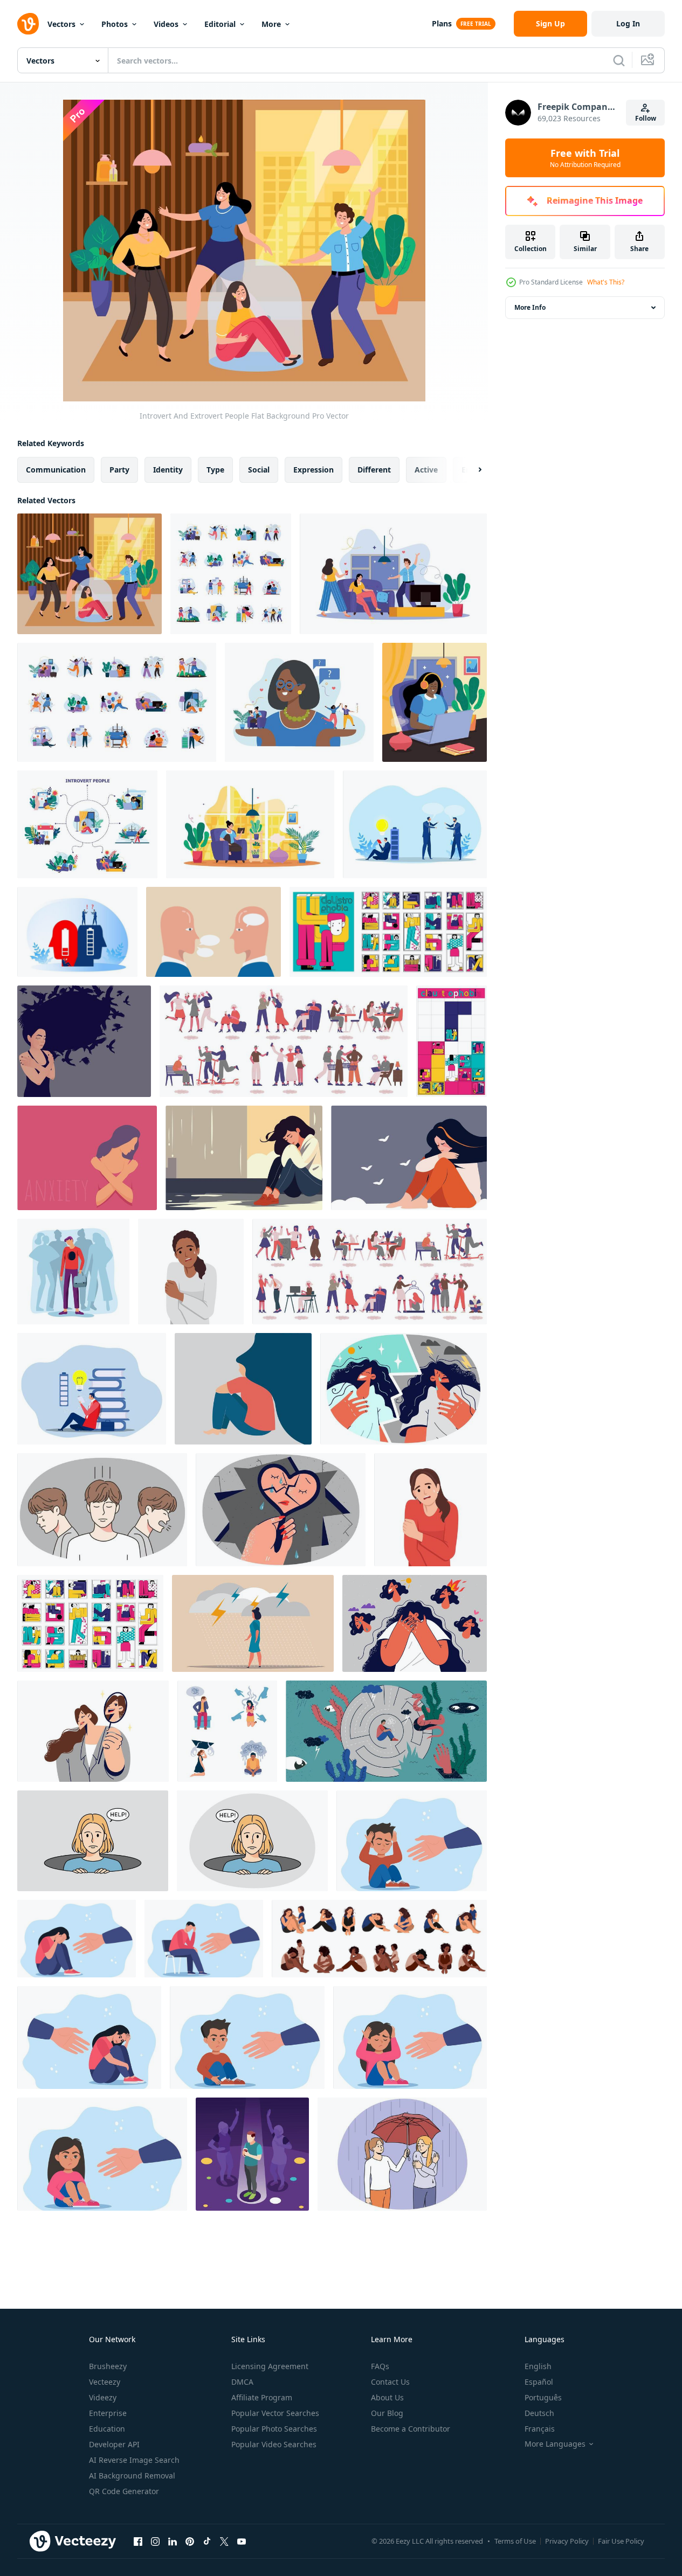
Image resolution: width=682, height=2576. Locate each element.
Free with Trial (585, 158)
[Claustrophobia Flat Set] (90, 1623)
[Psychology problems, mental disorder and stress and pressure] (227, 1731)
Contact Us (390, 2382)
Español (539, 2382)
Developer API (114, 2444)
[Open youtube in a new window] (242, 2541)
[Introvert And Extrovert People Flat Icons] (231, 574)
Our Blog (387, 2413)
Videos (166, 24)
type (215, 470)
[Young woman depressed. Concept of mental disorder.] (191, 1272)
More (271, 24)
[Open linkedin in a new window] (173, 2541)
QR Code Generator (124, 2491)
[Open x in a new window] (224, 2541)
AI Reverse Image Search (134, 2460)
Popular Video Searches (274, 2444)
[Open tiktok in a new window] (207, 2541)
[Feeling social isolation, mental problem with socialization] (73, 1272)
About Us (387, 2397)
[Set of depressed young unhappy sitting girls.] (379, 1939)
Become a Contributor (411, 2429)
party (119, 470)
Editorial (220, 24)
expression (314, 470)
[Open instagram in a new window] (155, 2541)
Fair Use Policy (621, 2541)
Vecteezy (105, 2382)
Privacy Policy (567, 2541)
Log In (628, 23)
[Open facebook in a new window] (138, 2541)
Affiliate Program (262, 2397)
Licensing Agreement (270, 2366)
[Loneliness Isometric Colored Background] (252, 2154)
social (259, 470)
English (538, 2366)
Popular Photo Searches (274, 2429)
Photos (115, 24)
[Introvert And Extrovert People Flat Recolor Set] (117, 702)
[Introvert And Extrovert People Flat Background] (89, 574)
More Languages (555, 2444)
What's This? (606, 282)
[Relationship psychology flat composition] (393, 574)
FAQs (380, 2366)
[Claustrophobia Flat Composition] (388, 932)
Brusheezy (108, 2366)
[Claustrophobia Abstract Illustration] (452, 1041)
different (374, 470)
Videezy (103, 2397)
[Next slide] (471, 470)
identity (168, 470)
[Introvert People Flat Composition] (250, 824)
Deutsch (539, 2413)
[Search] (619, 60)
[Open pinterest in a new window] (190, 2541)
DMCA (242, 2382)
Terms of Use (515, 2541)
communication (56, 470)
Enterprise (108, 2413)
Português (543, 2397)
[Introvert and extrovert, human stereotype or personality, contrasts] (213, 932)
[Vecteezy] (28, 24)
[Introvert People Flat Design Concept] (87, 824)
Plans (442, 23)
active (426, 470)
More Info (530, 307)
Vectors (61, 24)
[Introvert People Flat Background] (435, 702)
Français (540, 2429)
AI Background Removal (132, 2476)
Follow (646, 118)
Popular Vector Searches (275, 2413)
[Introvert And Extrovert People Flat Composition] (299, 702)
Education (107, 2429)
